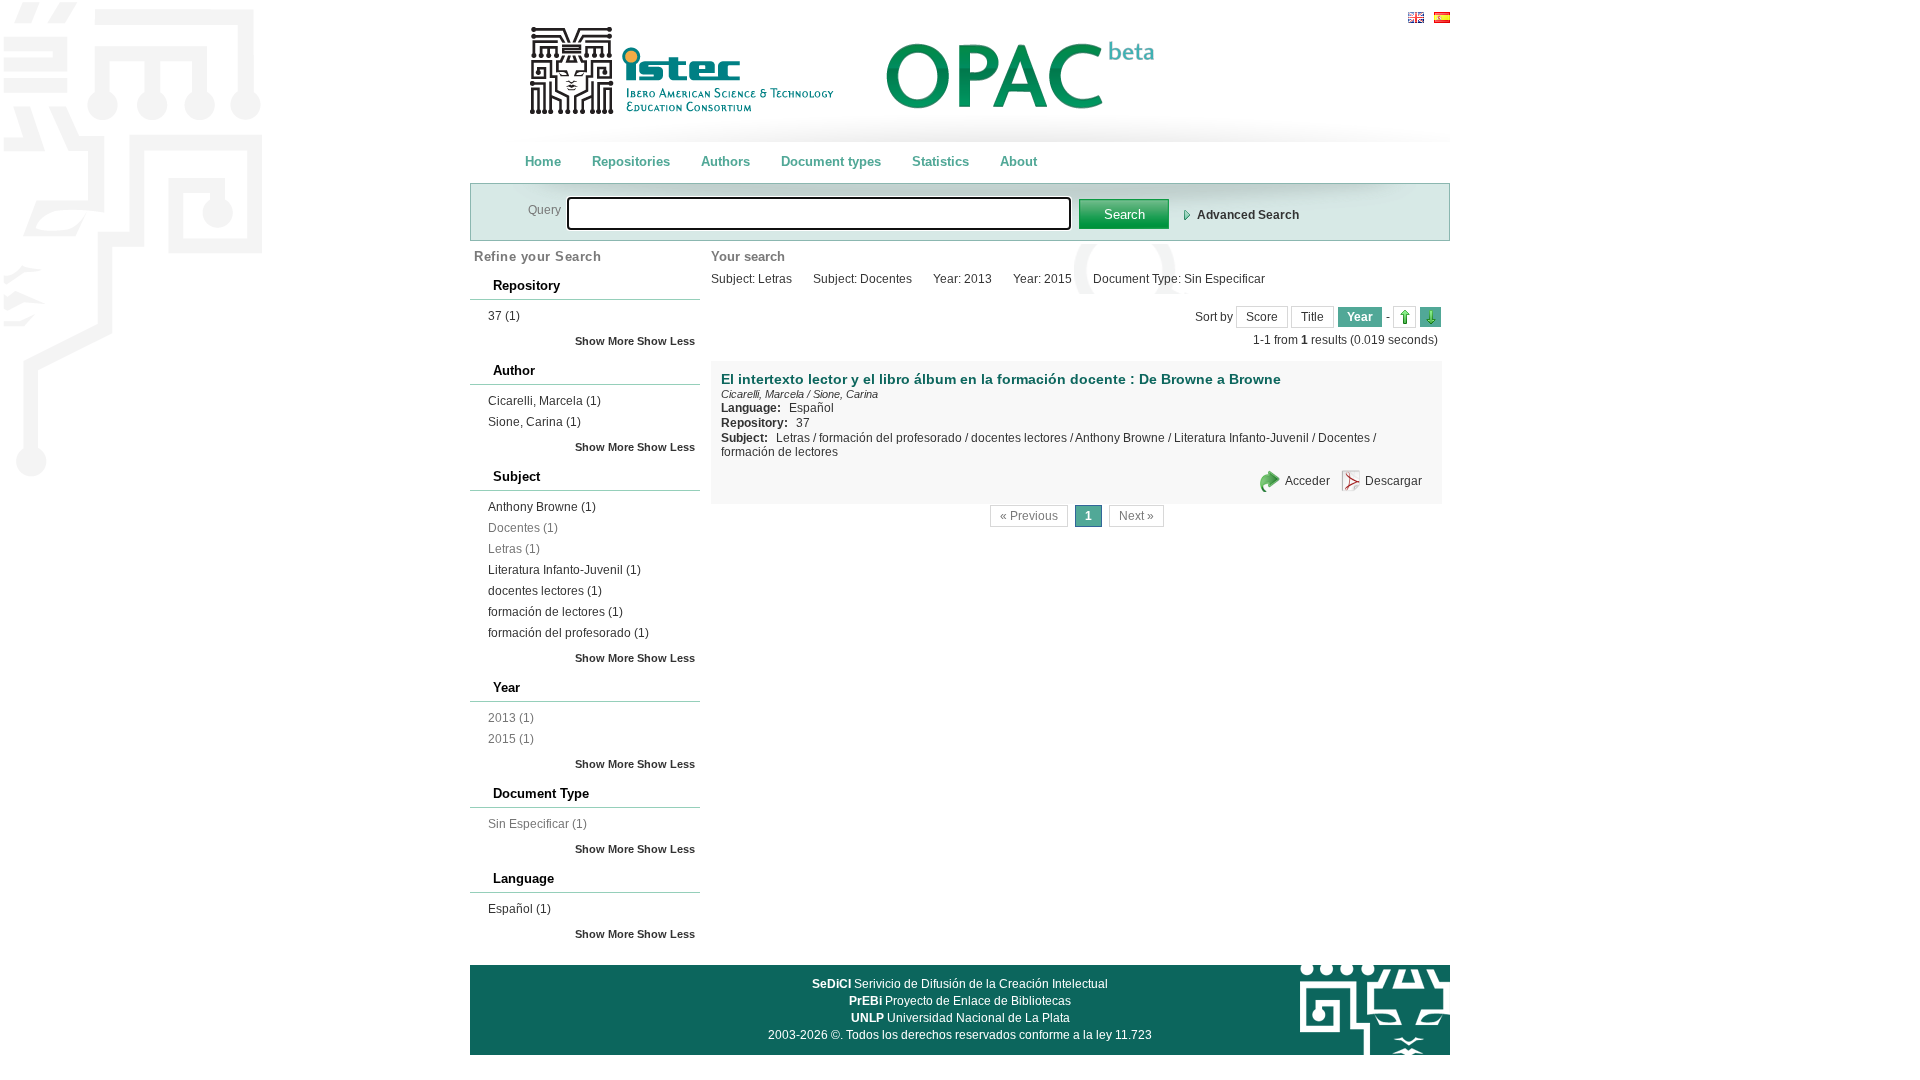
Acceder (1307, 481)
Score (1262, 317)
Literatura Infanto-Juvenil (564, 570)
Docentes (1344, 438)
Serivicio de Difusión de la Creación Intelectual (960, 984)
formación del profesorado (568, 633)
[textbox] (819, 213)
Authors (725, 161)
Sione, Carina (534, 422)
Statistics (940, 161)
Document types (831, 161)
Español (519, 909)
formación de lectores (555, 612)
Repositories (631, 161)
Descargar (1393, 481)
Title (1312, 317)
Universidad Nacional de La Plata (960, 1018)
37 (504, 316)
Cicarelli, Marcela (544, 401)
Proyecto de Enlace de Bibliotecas (960, 1001)
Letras (793, 438)
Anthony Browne (542, 507)
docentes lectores (545, 591)
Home (543, 161)
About (1018, 161)
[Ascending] (1404, 317)
